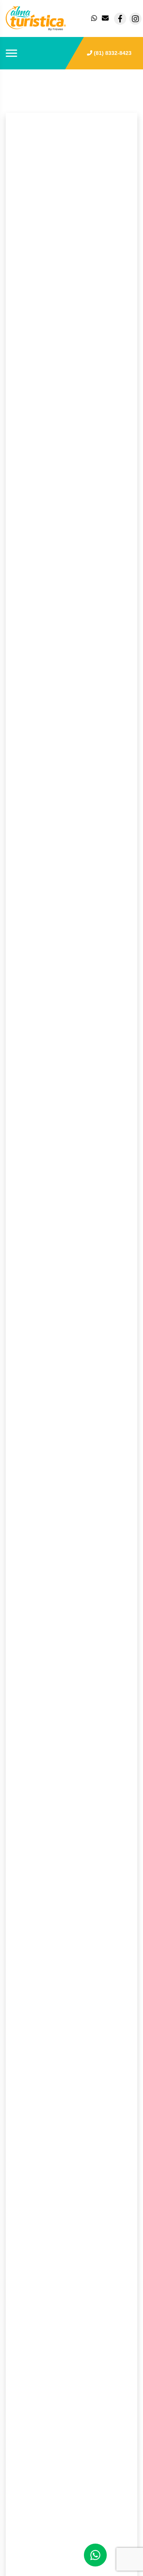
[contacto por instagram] (135, 19)
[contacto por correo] (106, 19)
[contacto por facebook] (120, 19)
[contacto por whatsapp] (95, 19)
